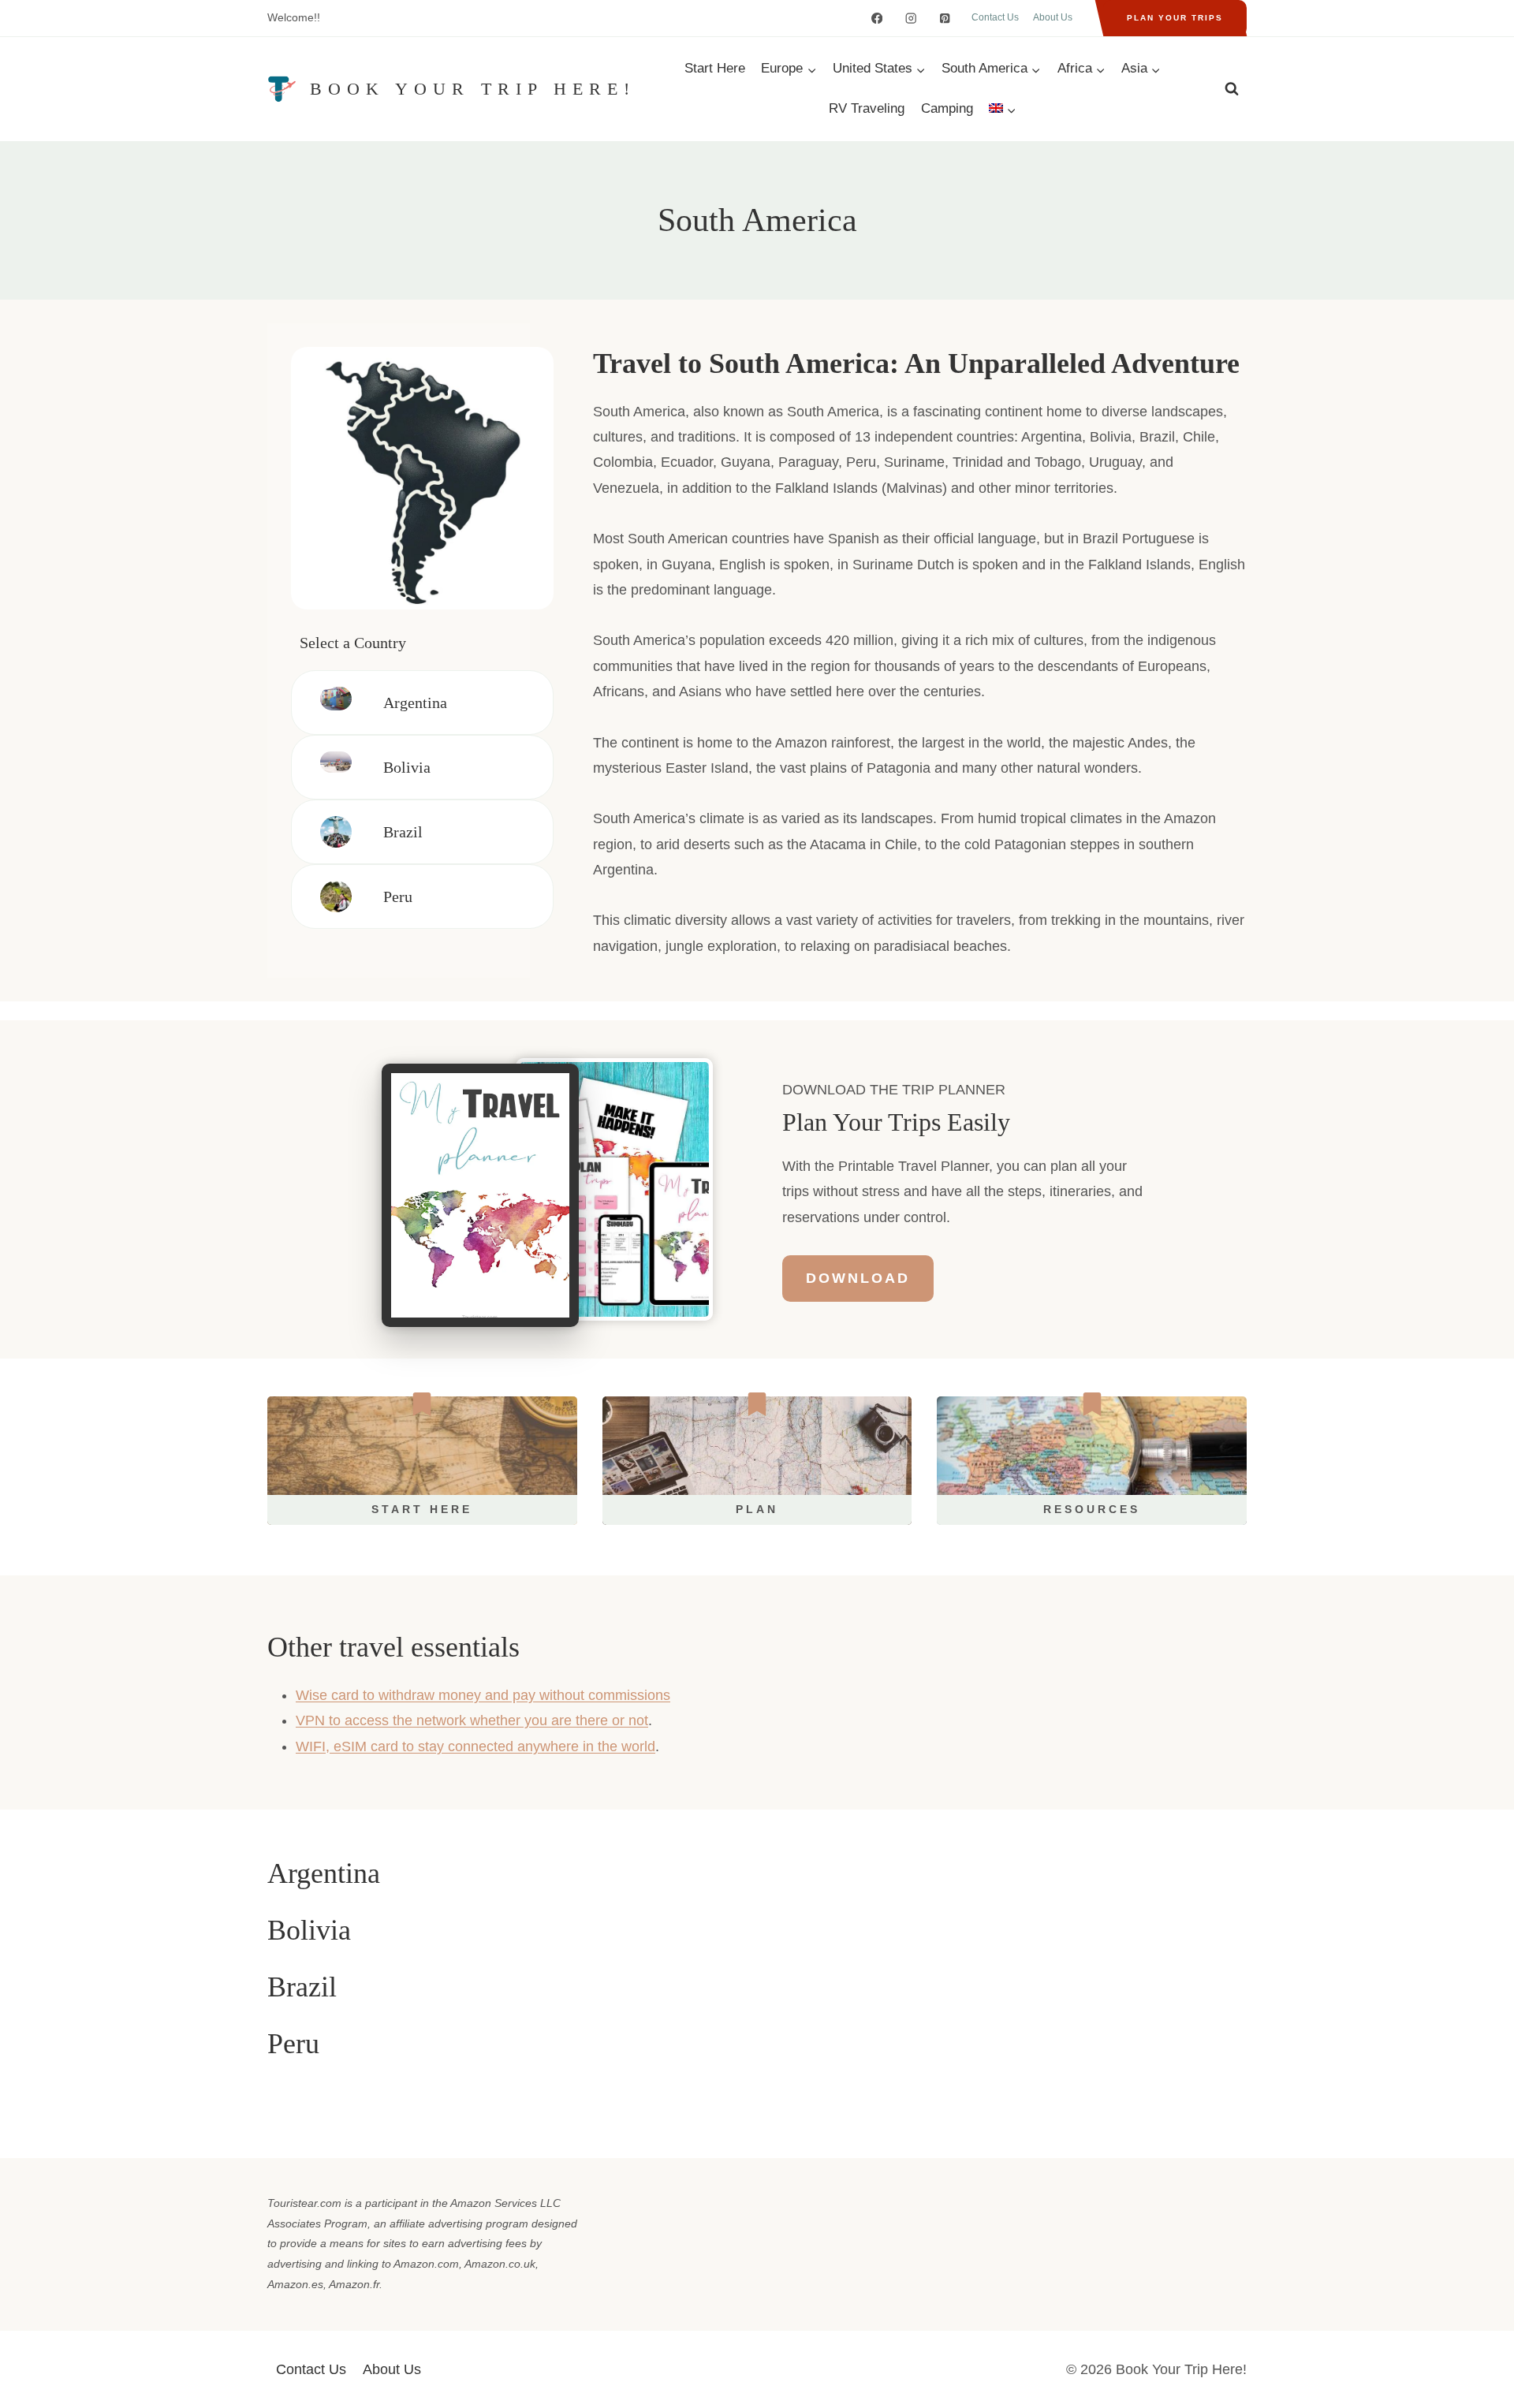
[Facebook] (877, 19)
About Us (1053, 17)
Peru (398, 896)
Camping (947, 108)
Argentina (415, 703)
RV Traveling (867, 108)
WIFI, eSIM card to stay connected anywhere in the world (475, 1746)
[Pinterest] (945, 19)
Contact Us (995, 17)
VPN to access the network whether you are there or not (472, 1720)
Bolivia (407, 767)
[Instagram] (911, 19)
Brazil (403, 832)
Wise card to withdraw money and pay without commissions (483, 1695)
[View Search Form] (1232, 89)
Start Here (715, 68)
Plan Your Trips (1175, 18)
